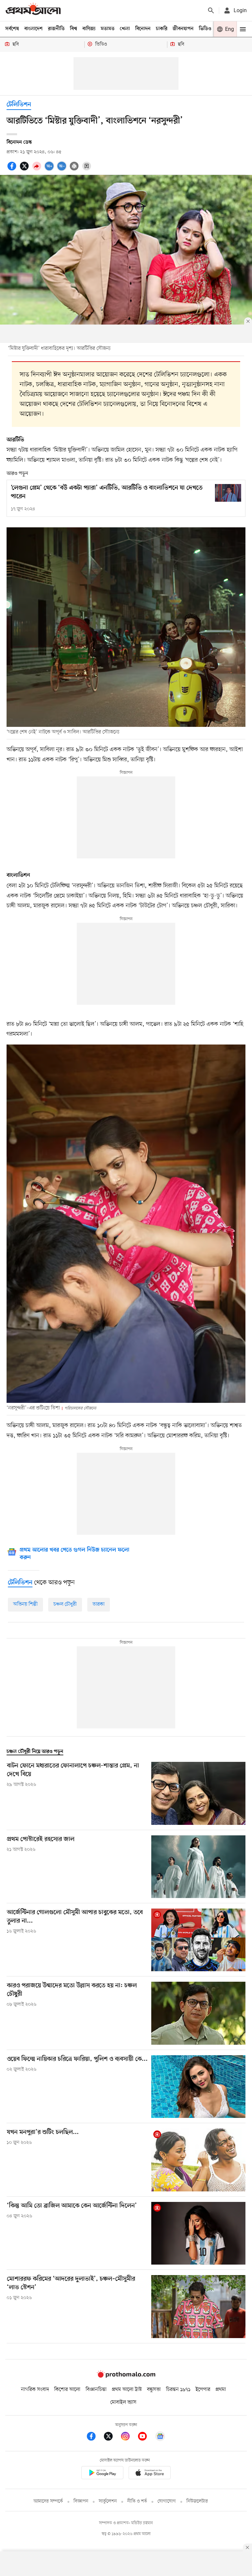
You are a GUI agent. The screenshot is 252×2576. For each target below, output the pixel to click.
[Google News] (160, 2437)
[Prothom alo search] (211, 11)
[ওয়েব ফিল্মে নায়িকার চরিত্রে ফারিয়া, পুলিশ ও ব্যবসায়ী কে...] (198, 2087)
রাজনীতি (56, 29)
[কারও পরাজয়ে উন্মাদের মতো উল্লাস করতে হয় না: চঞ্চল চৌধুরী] (198, 2013)
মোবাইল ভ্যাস (123, 2402)
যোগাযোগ (167, 2501)
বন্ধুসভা (154, 2390)
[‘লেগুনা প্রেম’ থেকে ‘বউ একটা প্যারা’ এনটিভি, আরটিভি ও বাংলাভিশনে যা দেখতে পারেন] (228, 493)
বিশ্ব (73, 29)
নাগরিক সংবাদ (35, 2390)
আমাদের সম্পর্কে (48, 2501)
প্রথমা (221, 2390)
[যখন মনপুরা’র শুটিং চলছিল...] (198, 2160)
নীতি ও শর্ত (137, 2501)
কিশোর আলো (67, 2390)
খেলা (125, 29)
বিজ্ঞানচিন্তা (96, 2390)
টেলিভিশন (19, 105)
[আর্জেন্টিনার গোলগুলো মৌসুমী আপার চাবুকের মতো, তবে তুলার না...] (198, 1940)
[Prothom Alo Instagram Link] (129, 2437)
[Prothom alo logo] (126, 2376)
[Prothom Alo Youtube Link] (146, 2437)
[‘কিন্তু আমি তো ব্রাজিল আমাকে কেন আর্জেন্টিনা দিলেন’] (198, 2233)
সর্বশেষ (12, 29)
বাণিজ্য (89, 29)
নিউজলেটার (197, 2501)
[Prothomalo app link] (102, 2474)
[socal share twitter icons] (25, 170)
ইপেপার (203, 2390)
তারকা (99, 1604)
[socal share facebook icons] (13, 170)
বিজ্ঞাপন (81, 2501)
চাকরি (162, 29)
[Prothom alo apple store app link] (150, 2474)
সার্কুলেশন (108, 2501)
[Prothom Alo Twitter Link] (112, 2437)
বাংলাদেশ (33, 29)
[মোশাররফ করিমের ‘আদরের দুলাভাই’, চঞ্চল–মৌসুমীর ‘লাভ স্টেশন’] (198, 2306)
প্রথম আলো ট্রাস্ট (127, 2390)
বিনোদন (143, 29)
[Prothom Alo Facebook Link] (94, 2437)
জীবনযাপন (183, 29)
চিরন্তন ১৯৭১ (178, 2390)
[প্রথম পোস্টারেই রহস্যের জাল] (198, 1867)
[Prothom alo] (33, 10)
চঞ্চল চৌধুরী (65, 1604)
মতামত (108, 29)
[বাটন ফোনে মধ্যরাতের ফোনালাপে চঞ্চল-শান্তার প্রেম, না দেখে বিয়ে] (198, 1793)
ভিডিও (205, 29)
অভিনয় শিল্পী (25, 1604)
